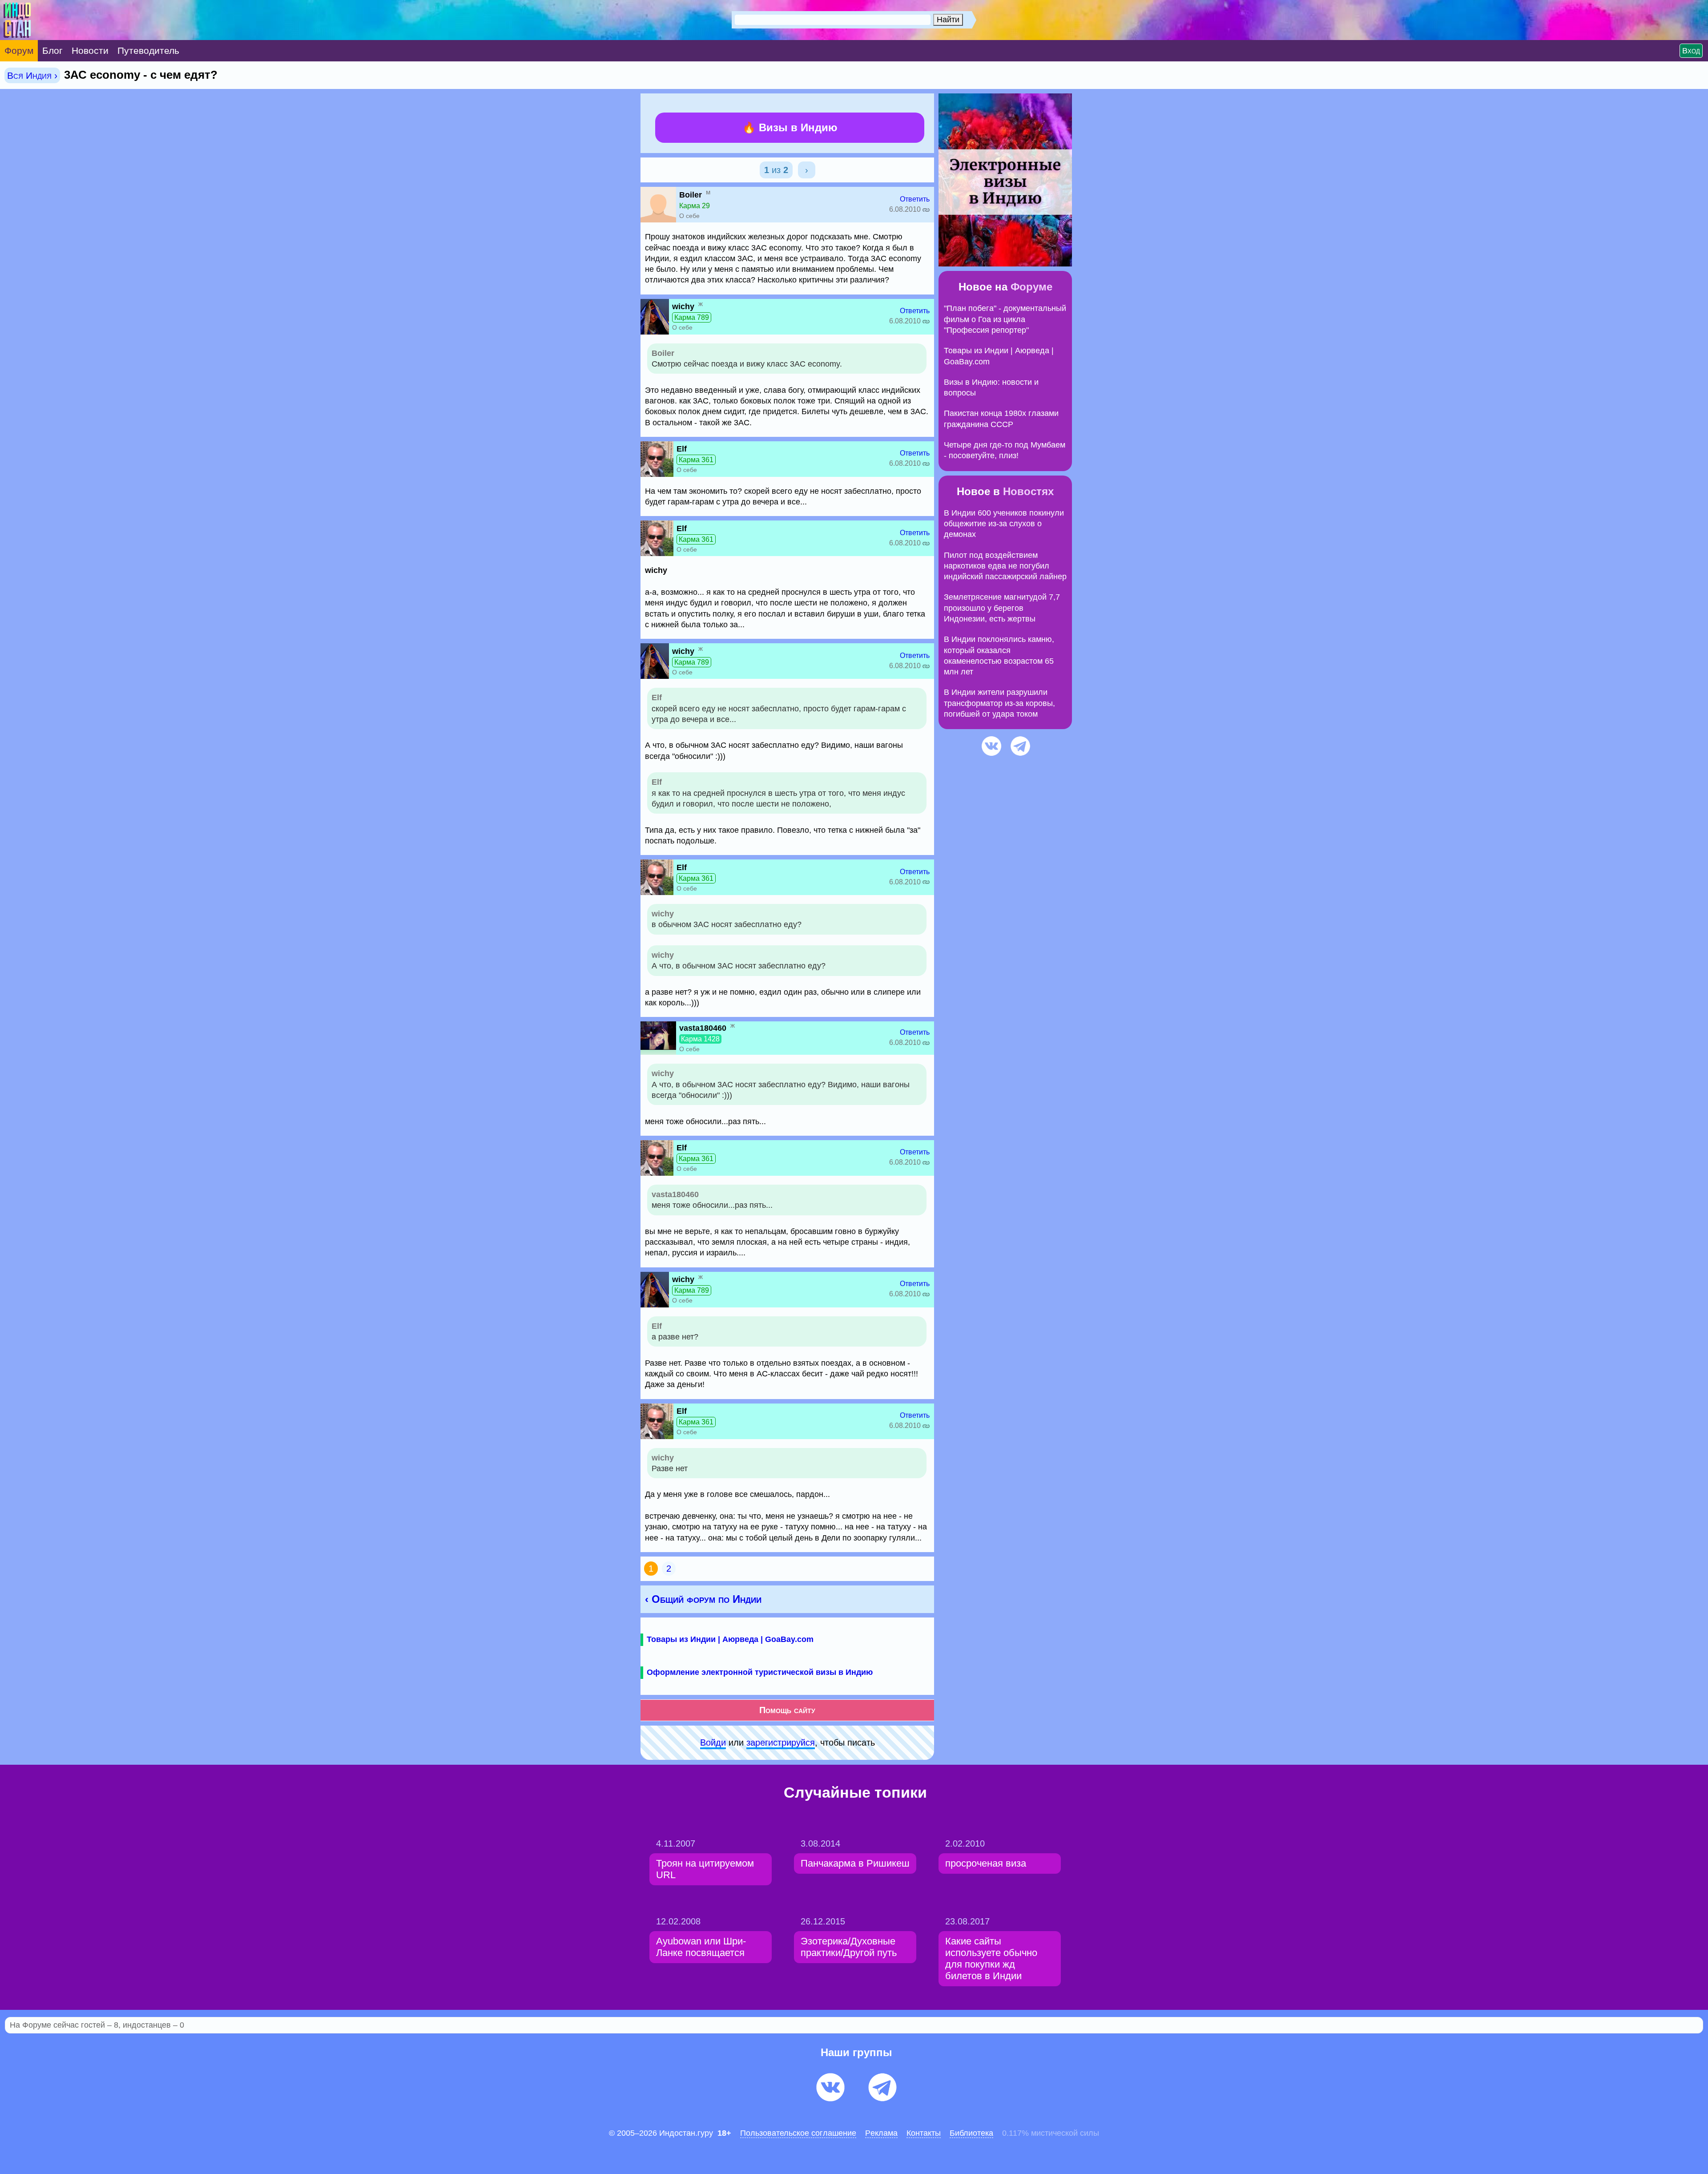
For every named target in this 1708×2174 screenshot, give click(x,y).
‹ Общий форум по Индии (703, 1599)
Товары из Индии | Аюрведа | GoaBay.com (730, 1639)
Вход (1691, 51)
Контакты (924, 2133)
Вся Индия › (32, 75)
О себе (689, 216)
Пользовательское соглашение (798, 2133)
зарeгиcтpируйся (781, 1742)
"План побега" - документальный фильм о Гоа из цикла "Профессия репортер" (1005, 319)
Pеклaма (881, 2133)
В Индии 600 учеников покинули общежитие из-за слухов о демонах (1004, 524)
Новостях (1028, 491)
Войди (713, 1742)
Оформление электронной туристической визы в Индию (760, 1672)
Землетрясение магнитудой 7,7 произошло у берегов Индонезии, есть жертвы (1002, 608)
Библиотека (971, 2133)
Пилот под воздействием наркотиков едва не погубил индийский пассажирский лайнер (1005, 566)
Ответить (915, 199)
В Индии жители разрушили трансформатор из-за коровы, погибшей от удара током (999, 703)
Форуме (1031, 287)
